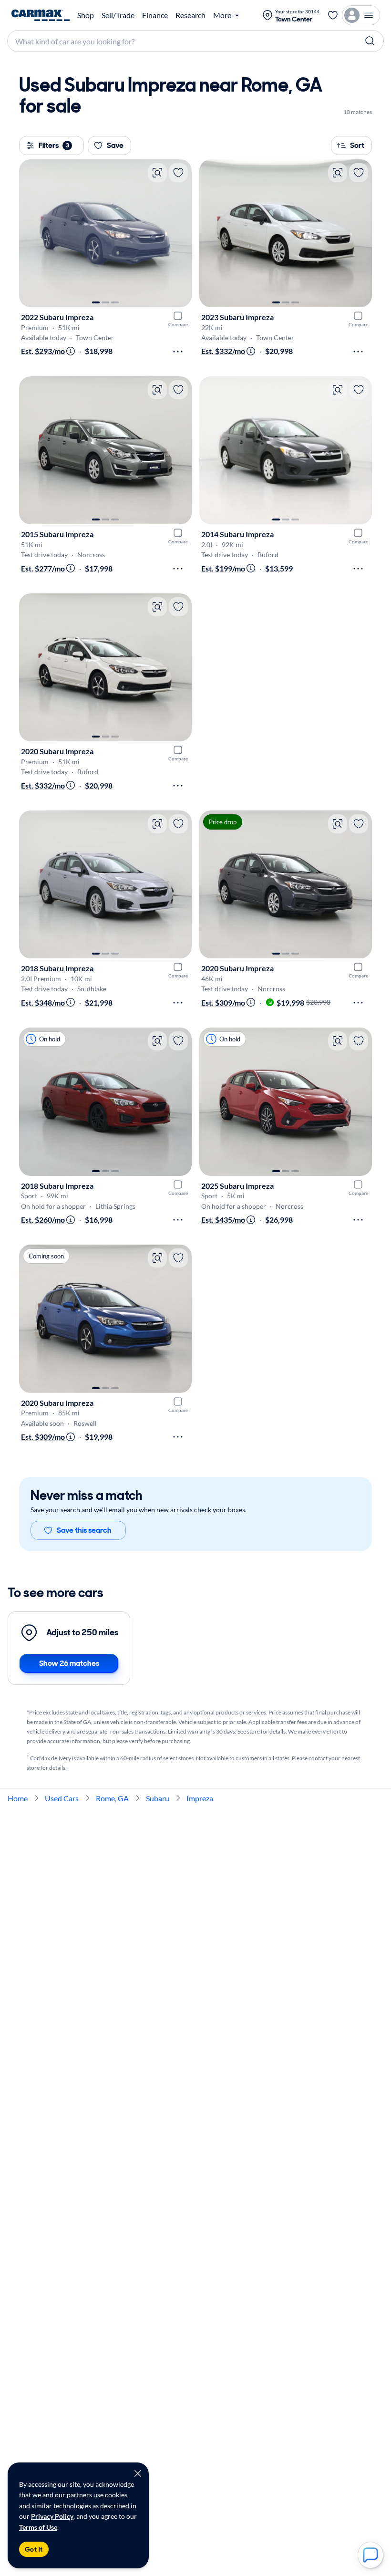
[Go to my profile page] (361, 15)
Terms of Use (38, 2527)
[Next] (180, 233)
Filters (54, 145)
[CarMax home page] (41, 15)
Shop (86, 15)
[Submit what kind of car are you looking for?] (370, 41)
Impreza (200, 1798)
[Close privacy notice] (138, 2473)
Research (190, 15)
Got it (34, 2549)
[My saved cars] (333, 15)
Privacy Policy (52, 2516)
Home (18, 1798)
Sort (357, 145)
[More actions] (178, 352)
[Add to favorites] (178, 173)
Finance (155, 15)
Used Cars (62, 1798)
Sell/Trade (118, 15)
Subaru (158, 1798)
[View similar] (157, 173)
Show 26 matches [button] (69, 1663)
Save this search (84, 1530)
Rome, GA (112, 1798)
